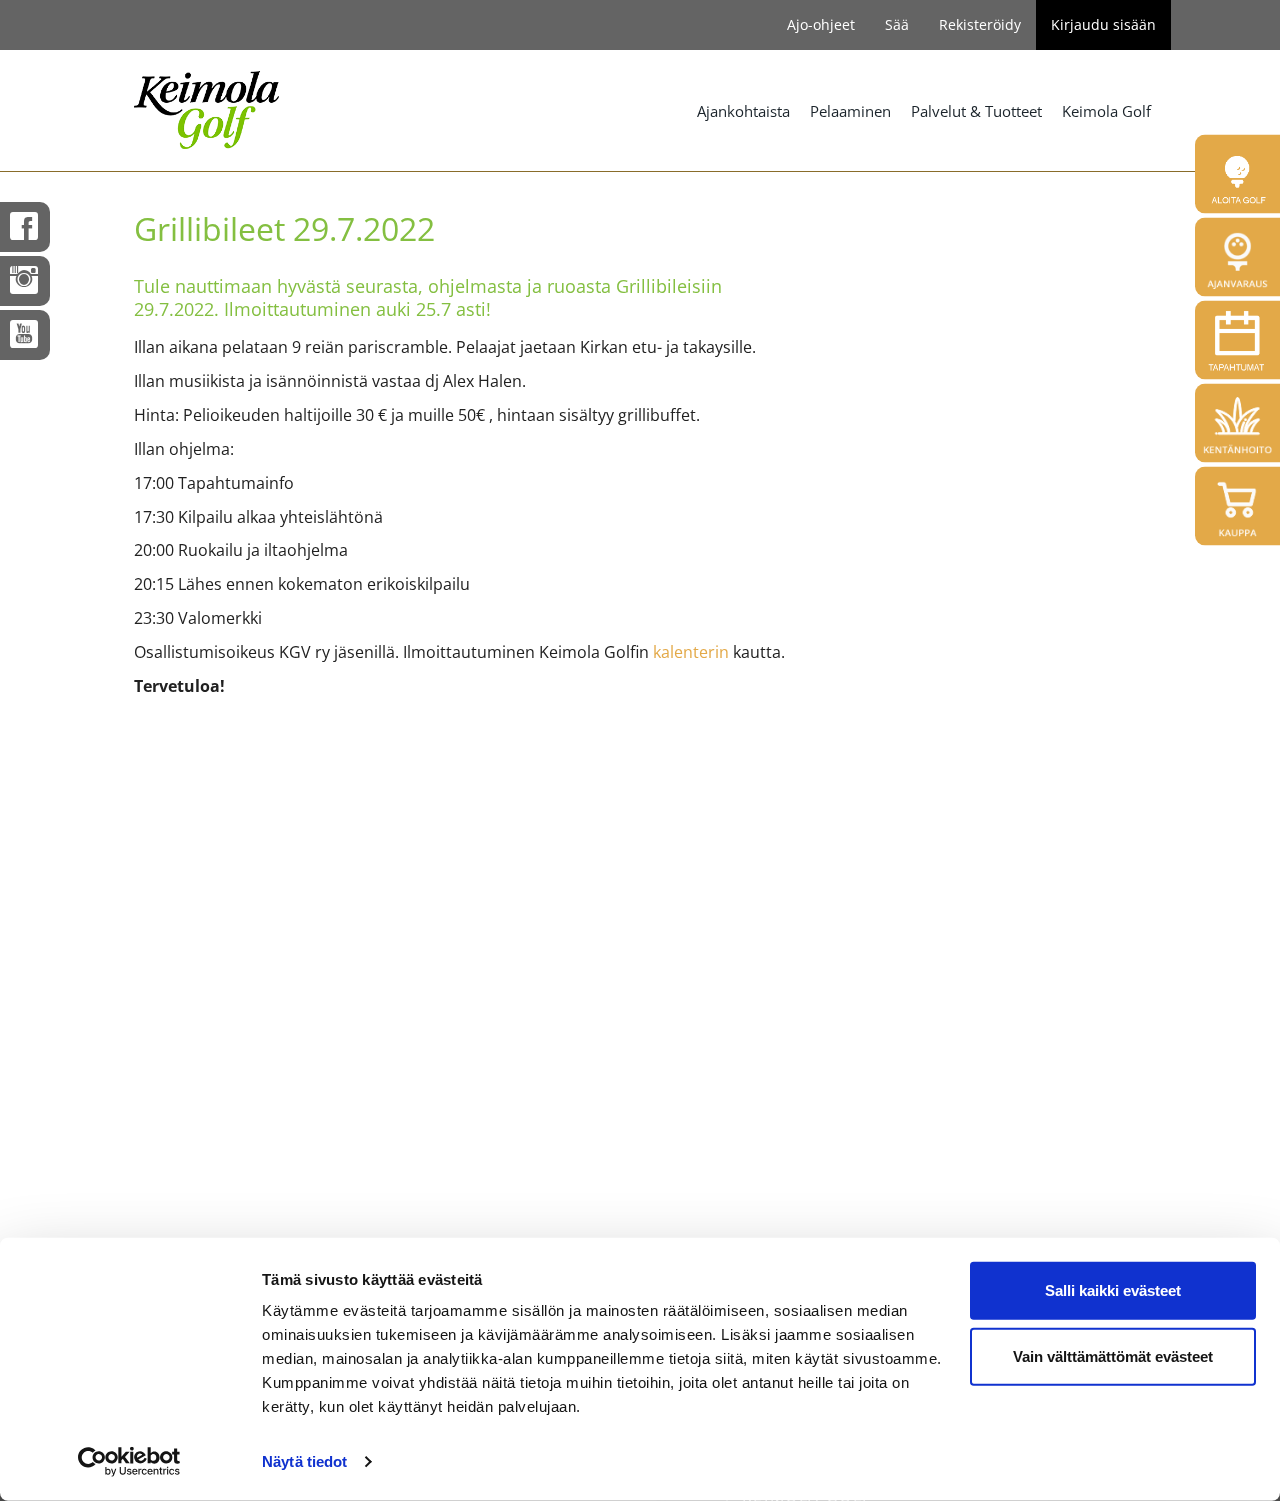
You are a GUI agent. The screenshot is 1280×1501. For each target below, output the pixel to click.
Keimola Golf (1106, 111)
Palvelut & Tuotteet (976, 111)
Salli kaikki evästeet (1113, 1290)
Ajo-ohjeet (821, 24)
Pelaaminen (850, 111)
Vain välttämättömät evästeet (1113, 1355)
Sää (897, 24)
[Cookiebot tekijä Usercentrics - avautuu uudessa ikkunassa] (129, 1462)
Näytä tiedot (304, 1461)
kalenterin (693, 652)
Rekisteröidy (980, 24)
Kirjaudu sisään (1103, 24)
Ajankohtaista (743, 111)
